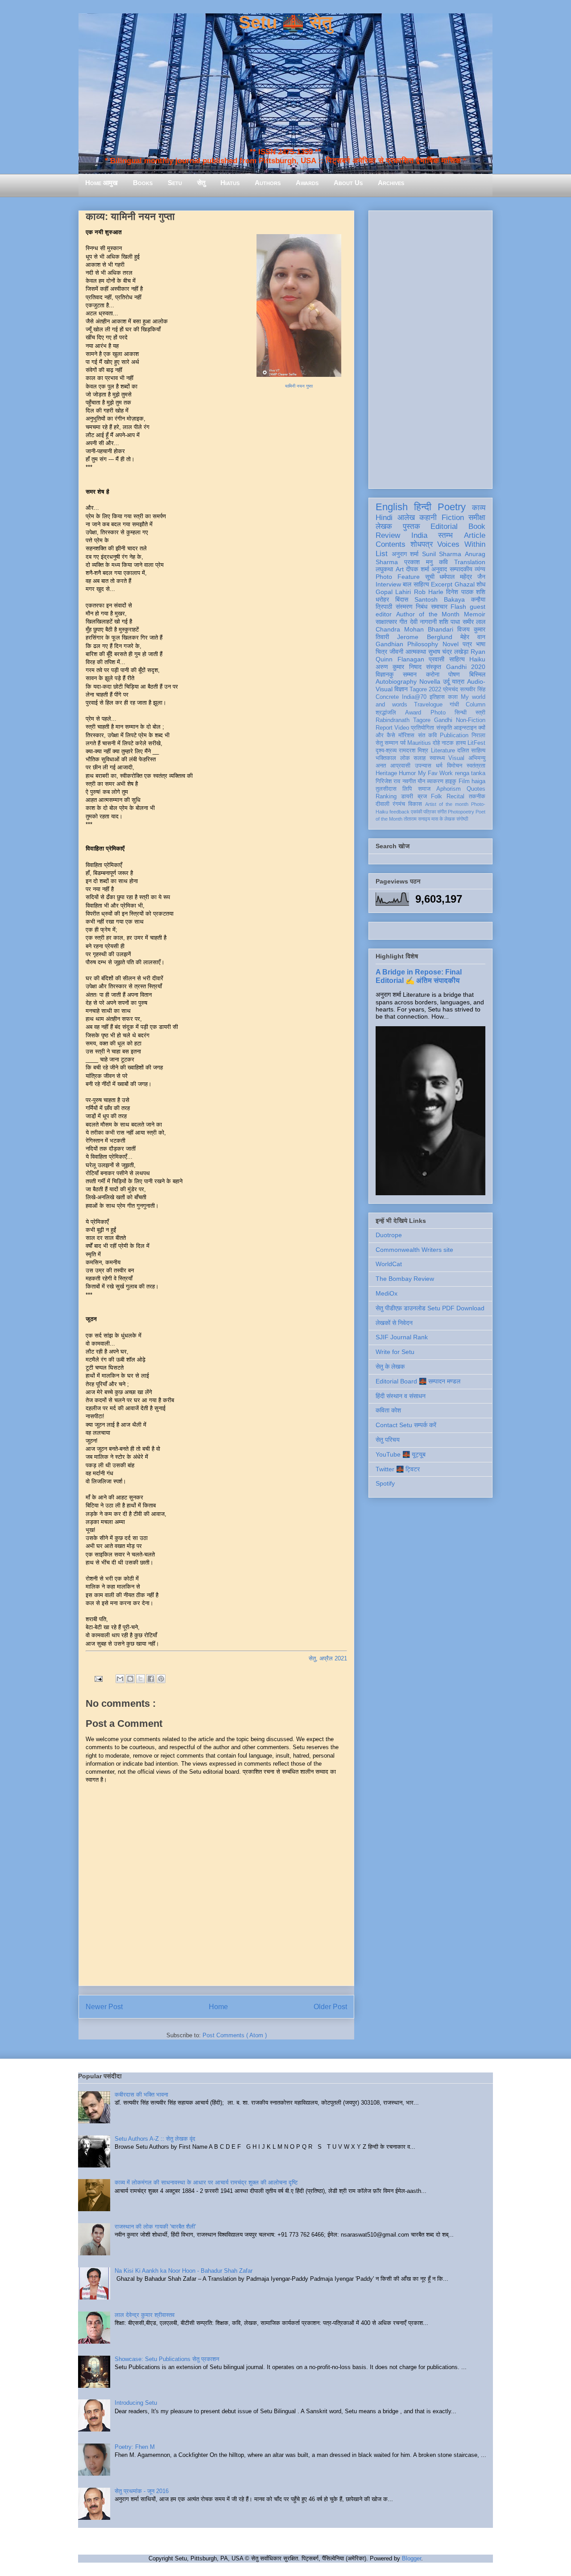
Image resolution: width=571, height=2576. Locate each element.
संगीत (442, 812)
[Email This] (120, 1679)
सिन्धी (461, 713)
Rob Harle (429, 592)
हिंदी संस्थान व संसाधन (401, 1396)
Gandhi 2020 (466, 667)
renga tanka (470, 773)
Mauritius (419, 743)
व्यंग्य (480, 569)
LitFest (476, 743)
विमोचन (455, 766)
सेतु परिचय (388, 1440)
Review (388, 535)
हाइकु (451, 781)
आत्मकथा (416, 652)
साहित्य (457, 659)
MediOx (387, 1293)
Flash (458, 607)
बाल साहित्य (416, 584)
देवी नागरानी (423, 622)
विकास (415, 804)
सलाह (420, 758)
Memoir (475, 614)
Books (143, 183)
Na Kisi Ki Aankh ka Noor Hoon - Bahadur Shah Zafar (184, 2271)
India (419, 535)
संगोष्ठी (462, 819)
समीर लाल (474, 622)
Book (477, 526)
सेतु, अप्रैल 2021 (328, 1658)
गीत (403, 622)
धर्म (439, 766)
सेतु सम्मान (387, 743)
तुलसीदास (386, 789)
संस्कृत (434, 667)
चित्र (381, 652)
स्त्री (480, 713)
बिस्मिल (477, 674)
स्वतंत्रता (476, 766)
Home (218, 2007)
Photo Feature (398, 577)
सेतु (201, 183)
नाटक (448, 743)
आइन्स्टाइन (465, 728)
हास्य (461, 743)
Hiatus (230, 183)
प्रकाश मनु (418, 562)
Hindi (384, 518)
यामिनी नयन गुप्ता (299, 386)
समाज (424, 789)
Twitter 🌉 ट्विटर (398, 1469)
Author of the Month (428, 614)
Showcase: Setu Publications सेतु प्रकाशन (167, 2359)
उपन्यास (423, 766)
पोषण (454, 674)
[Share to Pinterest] (161, 1679)
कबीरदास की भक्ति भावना (141, 2095)
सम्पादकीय (461, 569)
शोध (481, 584)
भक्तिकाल (386, 758)
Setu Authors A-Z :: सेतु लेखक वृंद (155, 2139)
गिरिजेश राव (388, 781)
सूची (430, 577)
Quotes (476, 789)
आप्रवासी (400, 766)
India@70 (414, 697)
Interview (388, 584)
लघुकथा (384, 569)
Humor (407, 773)
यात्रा (458, 681)
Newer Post (104, 2007)
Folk (437, 797)
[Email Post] (98, 1678)
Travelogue (428, 705)
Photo (438, 713)
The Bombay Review (405, 1279)
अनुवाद (439, 569)
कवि (443, 562)
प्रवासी (437, 659)
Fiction (453, 518)
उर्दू (446, 681)
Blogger (412, 2558)
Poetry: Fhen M (135, 2447)
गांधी (454, 705)
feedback (399, 812)
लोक (405, 758)
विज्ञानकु (385, 674)
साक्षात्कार (386, 622)
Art (400, 569)
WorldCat (389, 1264)
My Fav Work (436, 773)
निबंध (422, 607)
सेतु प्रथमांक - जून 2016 (142, 2491)
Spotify (385, 1483)
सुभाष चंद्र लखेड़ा (449, 652)
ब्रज (422, 797)
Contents (391, 544)
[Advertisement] (430, 348)
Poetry (452, 507)
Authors (268, 183)
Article (475, 535)
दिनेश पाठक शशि (466, 592)
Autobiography (396, 681)
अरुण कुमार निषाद (399, 667)
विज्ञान (401, 689)
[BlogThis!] (130, 1679)
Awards (307, 183)
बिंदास (402, 599)
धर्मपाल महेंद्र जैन (462, 577)
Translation (470, 562)
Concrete (387, 697)
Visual (456, 758)
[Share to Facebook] (151, 1679)
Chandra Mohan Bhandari (414, 629)
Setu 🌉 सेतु (285, 22)
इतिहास (437, 697)
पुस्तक (412, 526)
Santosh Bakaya (440, 599)
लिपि (407, 789)
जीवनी (396, 652)
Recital (455, 797)
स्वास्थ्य (437, 758)
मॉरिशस (406, 735)
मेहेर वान (473, 637)
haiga (478, 781)
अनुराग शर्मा (405, 554)
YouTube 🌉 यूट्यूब (401, 1454)
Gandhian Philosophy (407, 644)
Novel (451, 644)
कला (453, 697)
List (382, 554)
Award (413, 713)
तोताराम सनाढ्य (417, 819)
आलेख (406, 518)
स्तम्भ (445, 535)
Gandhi (443, 720)
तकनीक (477, 797)
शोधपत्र (422, 544)
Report (384, 728)
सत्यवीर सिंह (473, 689)
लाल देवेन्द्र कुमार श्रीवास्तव (145, 2315)
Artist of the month (447, 804)
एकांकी (416, 812)
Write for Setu (395, 1352)
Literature (443, 751)
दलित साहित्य (471, 751)
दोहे (436, 743)
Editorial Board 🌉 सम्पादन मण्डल (418, 1381)
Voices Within (461, 544)
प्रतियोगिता (422, 728)
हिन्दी (423, 507)
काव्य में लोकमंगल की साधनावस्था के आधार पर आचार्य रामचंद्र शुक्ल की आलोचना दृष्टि (206, 2182)
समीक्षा (477, 518)
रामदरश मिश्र (414, 751)
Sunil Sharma (442, 554)
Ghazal (465, 584)
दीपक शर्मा (418, 569)
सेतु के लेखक (390, 1366)
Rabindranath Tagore (403, 720)
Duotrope (389, 1235)
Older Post (330, 2007)
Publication (454, 735)
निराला (478, 735)
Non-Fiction (471, 720)
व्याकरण (435, 781)
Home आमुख (101, 183)
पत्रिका (430, 812)
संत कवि (427, 735)
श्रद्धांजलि (386, 713)
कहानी (428, 518)
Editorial (444, 526)
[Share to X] (141, 1679)
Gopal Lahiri (393, 592)
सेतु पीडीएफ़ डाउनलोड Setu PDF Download (430, 1308)
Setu (175, 183)
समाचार (439, 607)
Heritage (386, 773)
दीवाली (383, 804)
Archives (391, 183)
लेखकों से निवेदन (394, 1323)
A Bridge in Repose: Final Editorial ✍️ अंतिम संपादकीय (419, 976)
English (392, 507)
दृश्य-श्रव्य (386, 751)
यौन (421, 781)
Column (476, 705)
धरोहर (382, 599)
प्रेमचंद (451, 689)
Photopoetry (461, 812)
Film (464, 781)
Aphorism (449, 789)
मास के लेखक (443, 819)
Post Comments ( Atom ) (235, 2035)
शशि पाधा (449, 622)
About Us (348, 183)
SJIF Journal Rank (402, 1337)
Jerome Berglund (424, 637)
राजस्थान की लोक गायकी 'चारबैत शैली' (155, 2227)
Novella (430, 681)
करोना (433, 674)
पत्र (467, 644)
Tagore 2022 (425, 689)
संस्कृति (444, 728)
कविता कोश (388, 1410)
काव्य (479, 508)
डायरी (407, 797)
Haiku (477, 659)
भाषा (481, 644)
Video (402, 728)
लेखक (384, 526)
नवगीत (409, 781)
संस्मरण (404, 607)
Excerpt (442, 584)
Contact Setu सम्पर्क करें (406, 1425)
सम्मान (410, 674)
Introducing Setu (136, 2403)
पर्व (403, 743)
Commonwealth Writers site (414, 1250)
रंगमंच (399, 804)
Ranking (386, 797)
